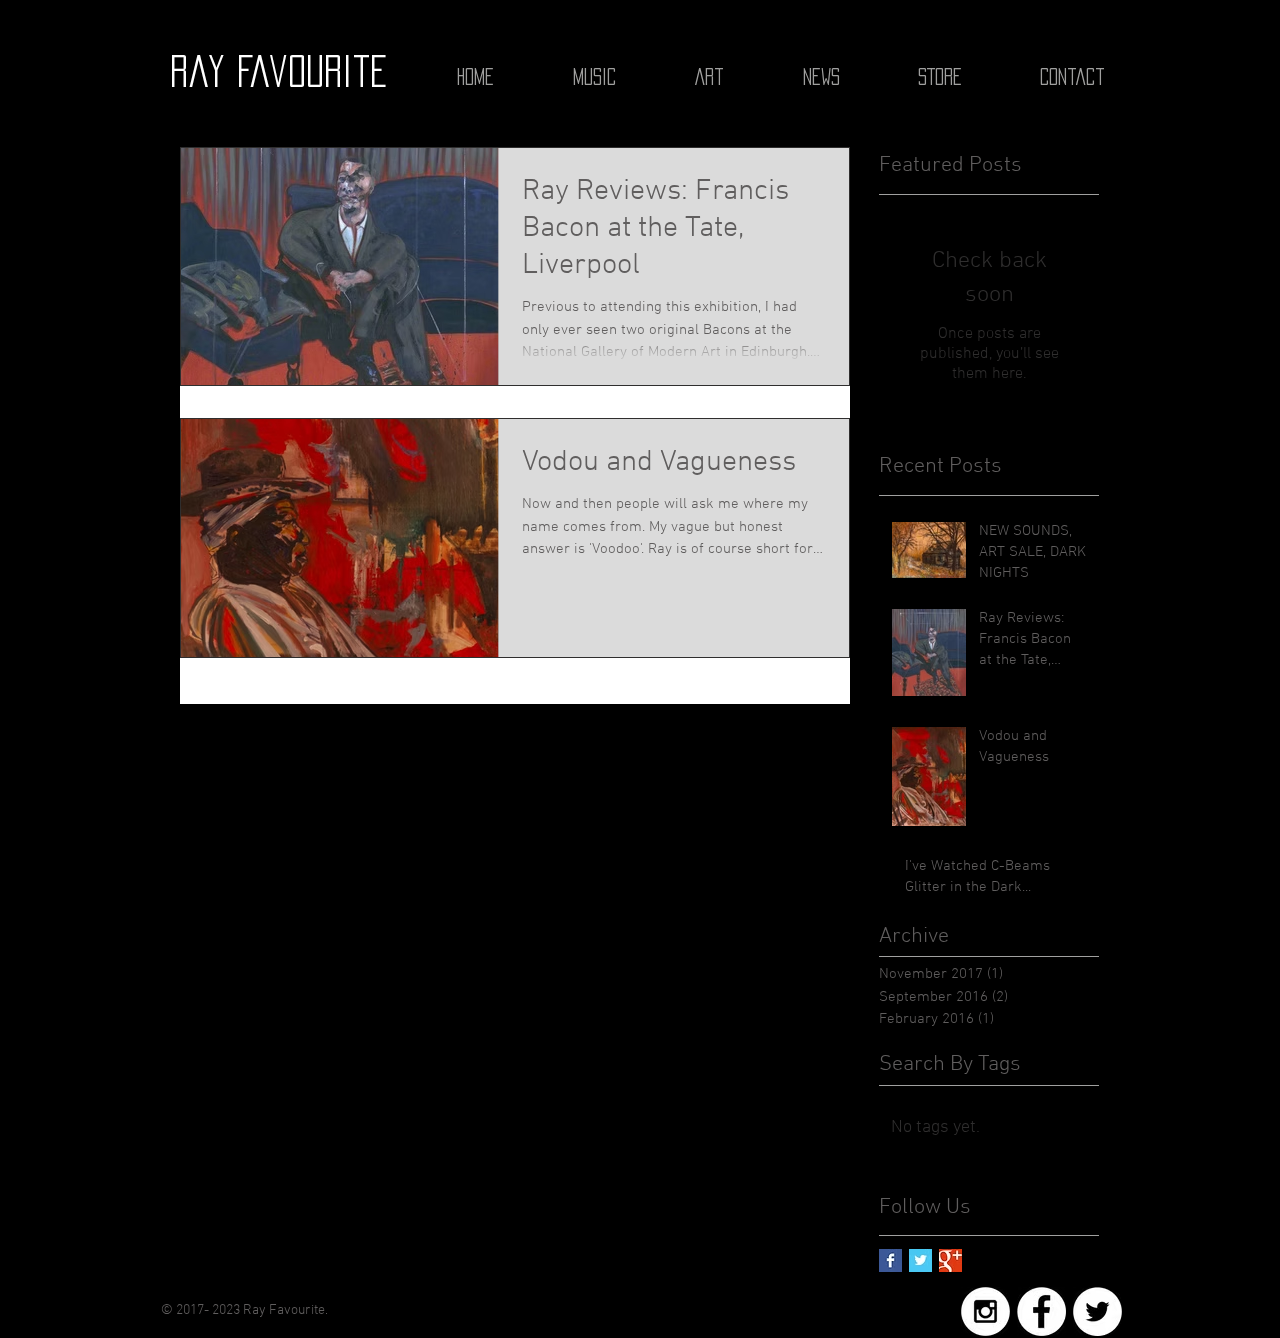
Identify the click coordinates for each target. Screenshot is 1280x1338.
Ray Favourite (279, 71)
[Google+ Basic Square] (950, 1260)
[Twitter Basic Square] (920, 1260)
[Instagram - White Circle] (985, 1311)
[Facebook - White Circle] (1041, 1311)
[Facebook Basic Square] (890, 1260)
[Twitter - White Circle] (1097, 1311)
